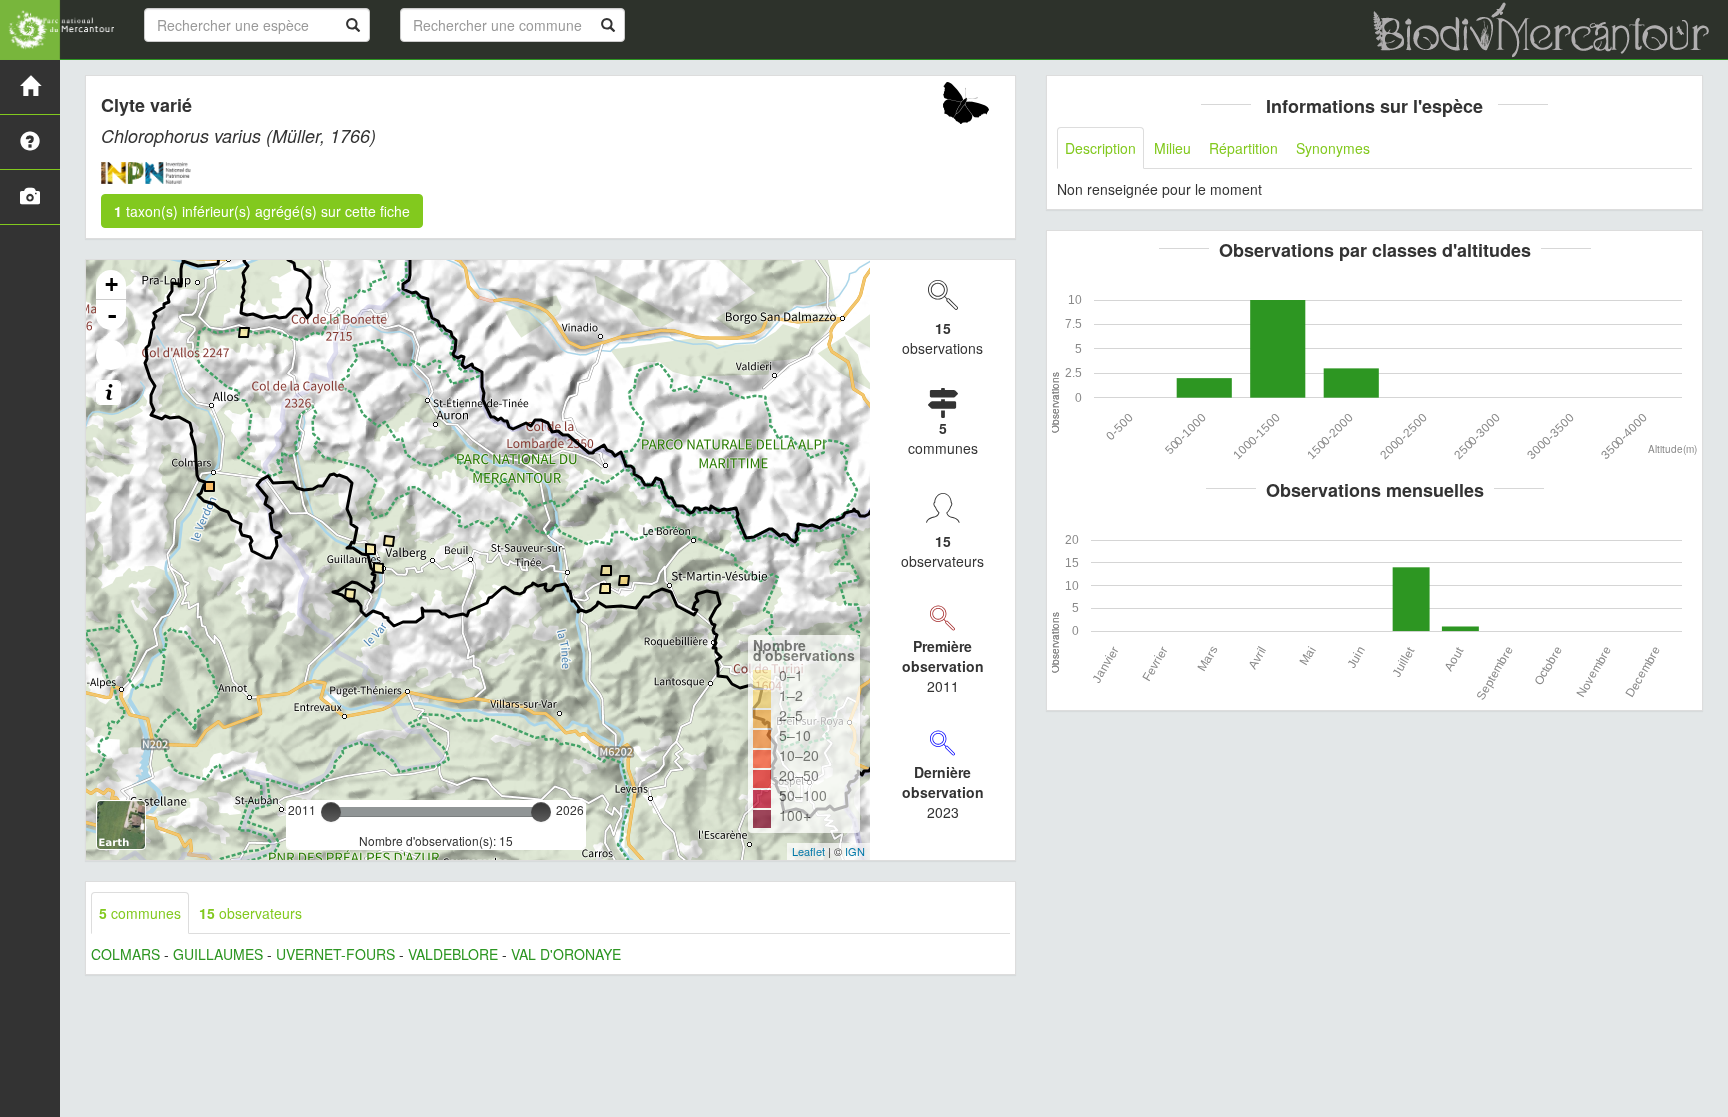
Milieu (1172, 148)
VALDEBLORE (453, 954)
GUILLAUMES (218, 954)
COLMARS (125, 954)
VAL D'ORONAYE (566, 954)
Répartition (1243, 148)
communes (140, 913)
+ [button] (111, 284)
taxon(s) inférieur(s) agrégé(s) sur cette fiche (262, 211)
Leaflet (808, 851)
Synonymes (1333, 148)
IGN (855, 851)
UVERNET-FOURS (335, 954)
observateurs (250, 913)
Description (1100, 148)
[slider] (331, 812)
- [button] (112, 315)
